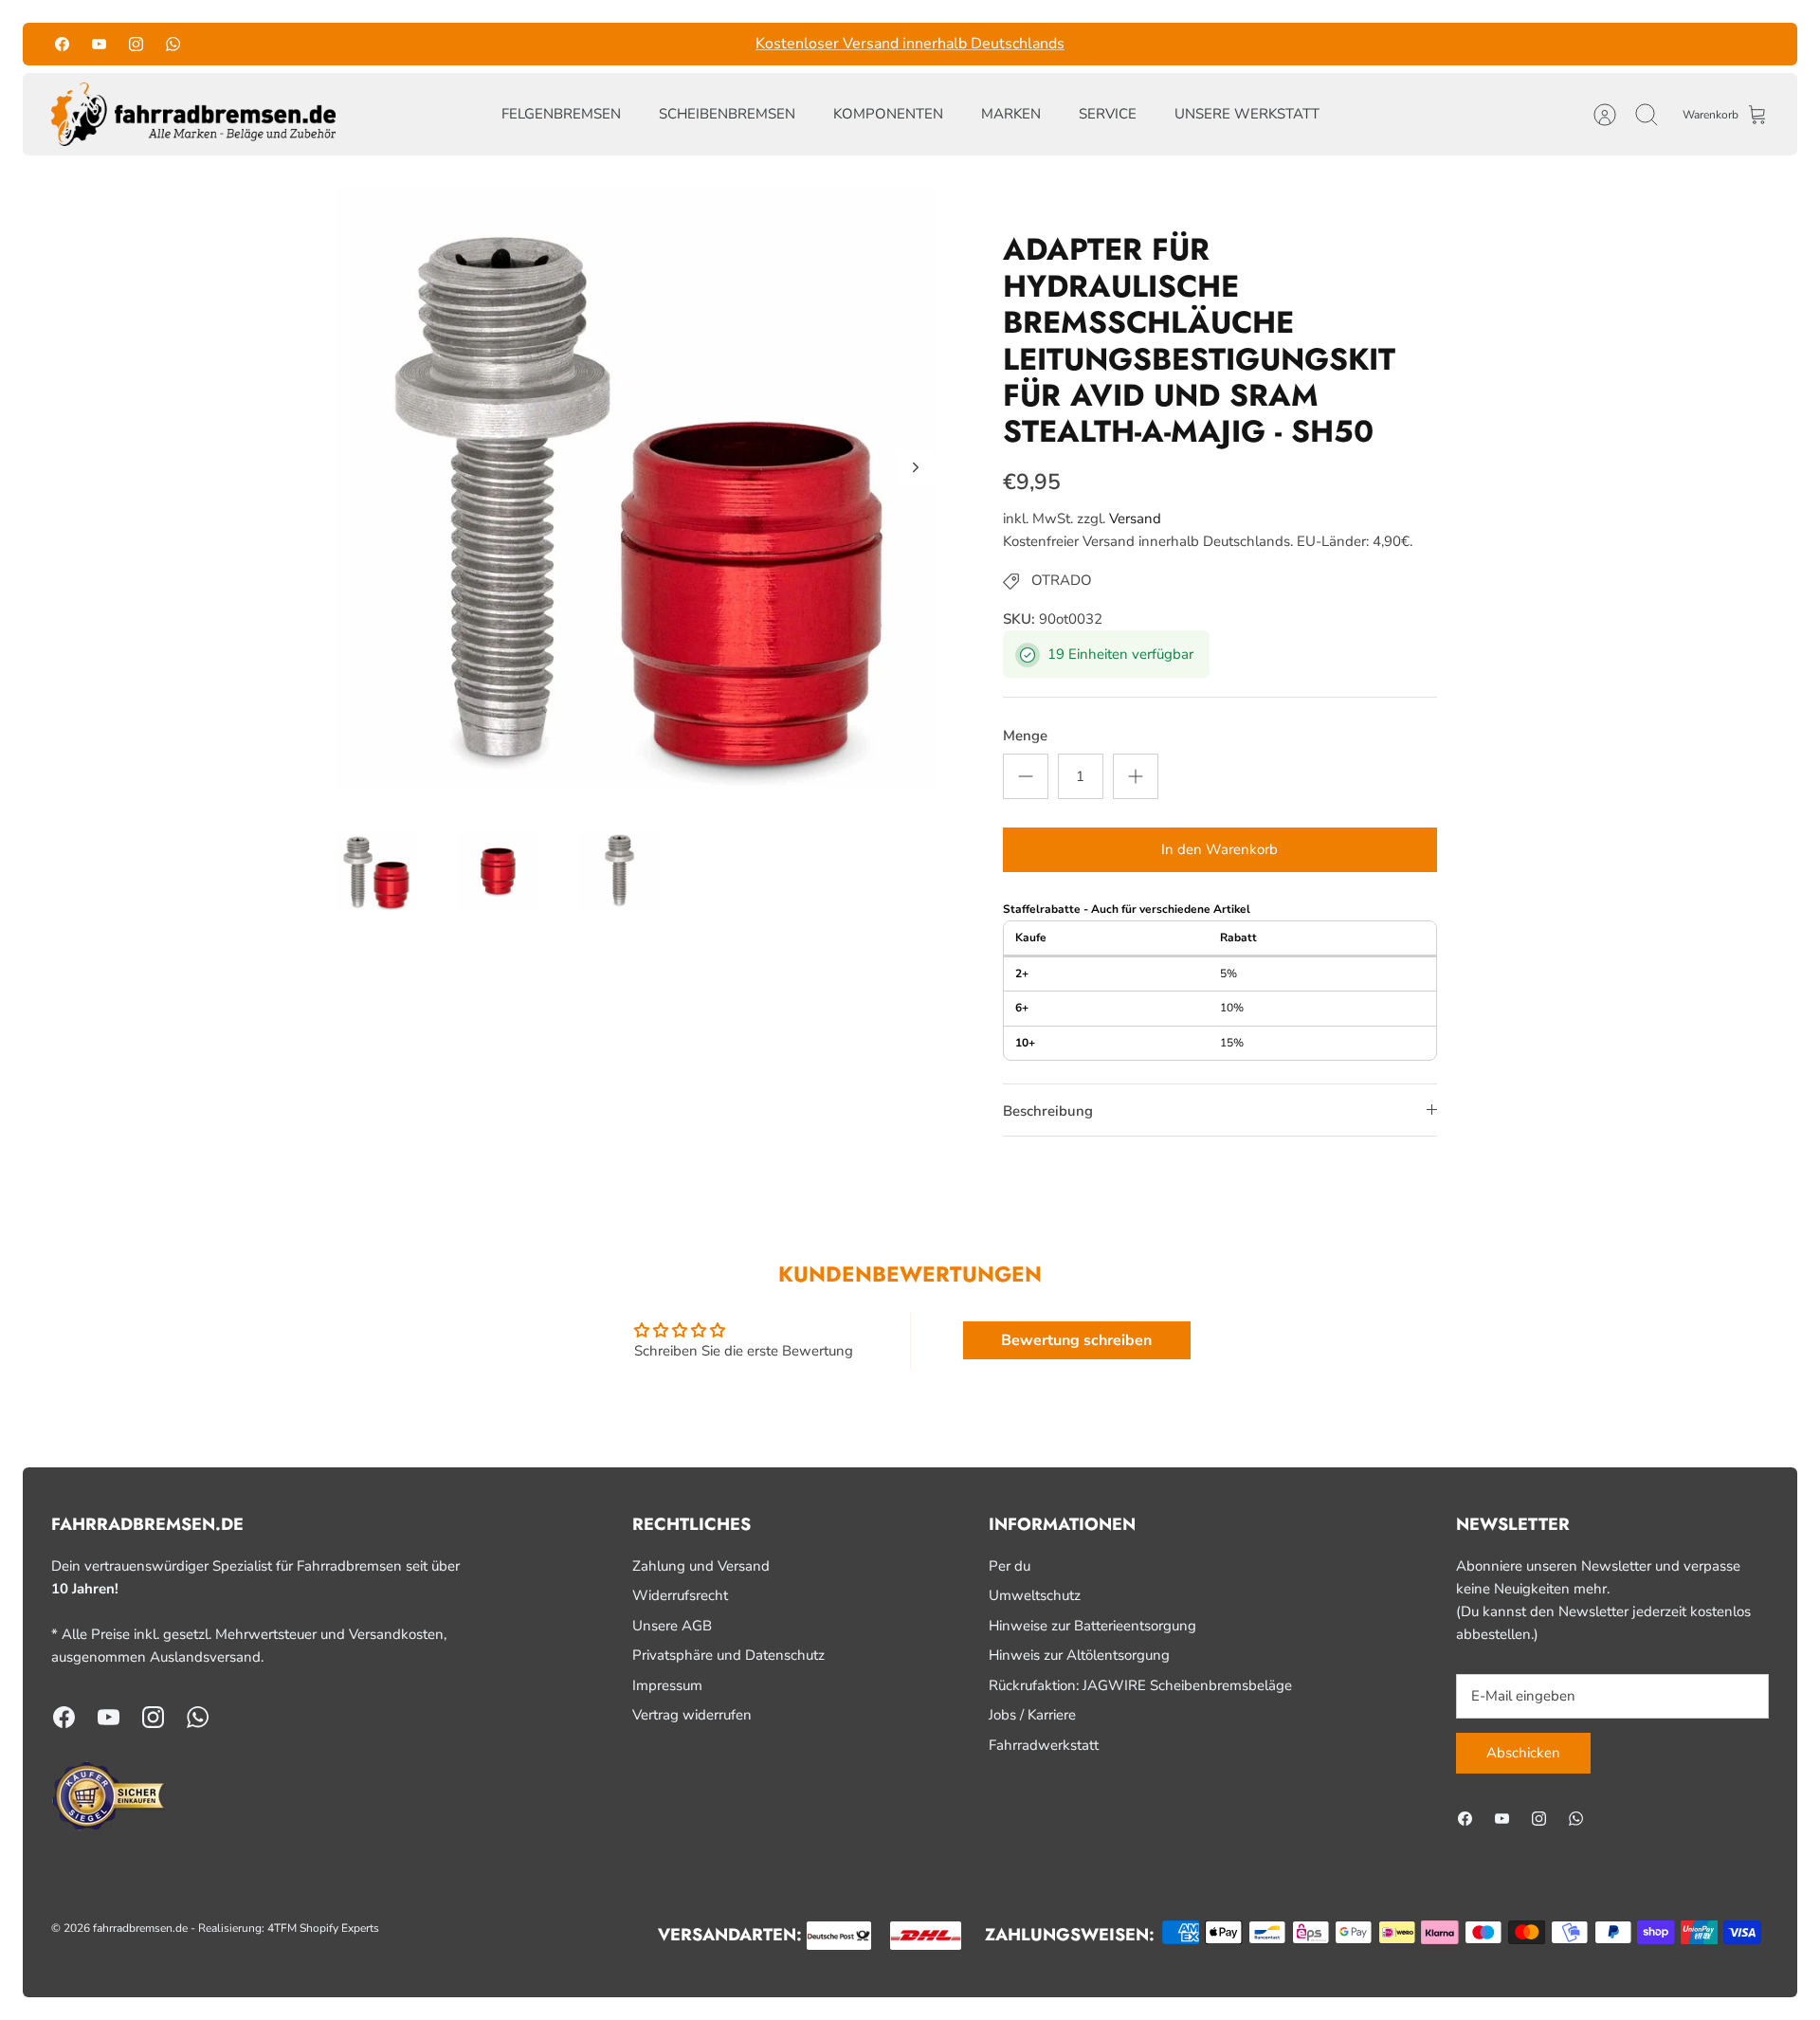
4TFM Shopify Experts (323, 1928)
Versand (1135, 519)
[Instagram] (136, 44)
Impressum (667, 1685)
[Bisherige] (664, 44)
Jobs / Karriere (1032, 1715)
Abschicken (1523, 1753)
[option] (636, 488)
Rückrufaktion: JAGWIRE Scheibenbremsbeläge (1140, 1685)
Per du (1010, 1566)
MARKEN (1011, 114)
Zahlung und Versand (701, 1566)
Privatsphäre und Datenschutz (728, 1655)
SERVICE (1108, 114)
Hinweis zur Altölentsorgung (1079, 1655)
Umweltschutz (1035, 1595)
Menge (1025, 736)
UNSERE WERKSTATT (1247, 114)
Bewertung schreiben (1076, 1340)
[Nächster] (1156, 44)
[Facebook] (62, 44)
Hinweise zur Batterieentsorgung (1092, 1626)
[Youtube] (99, 44)
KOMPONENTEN (888, 114)
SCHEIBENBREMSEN (727, 114)
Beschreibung (1048, 1111)
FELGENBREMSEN (561, 114)
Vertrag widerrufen (692, 1715)
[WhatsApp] (173, 44)
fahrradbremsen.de (140, 1928)
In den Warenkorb (1219, 849)
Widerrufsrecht (680, 1595)
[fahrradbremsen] (193, 115)
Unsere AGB (672, 1626)
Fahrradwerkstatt (1044, 1745)
